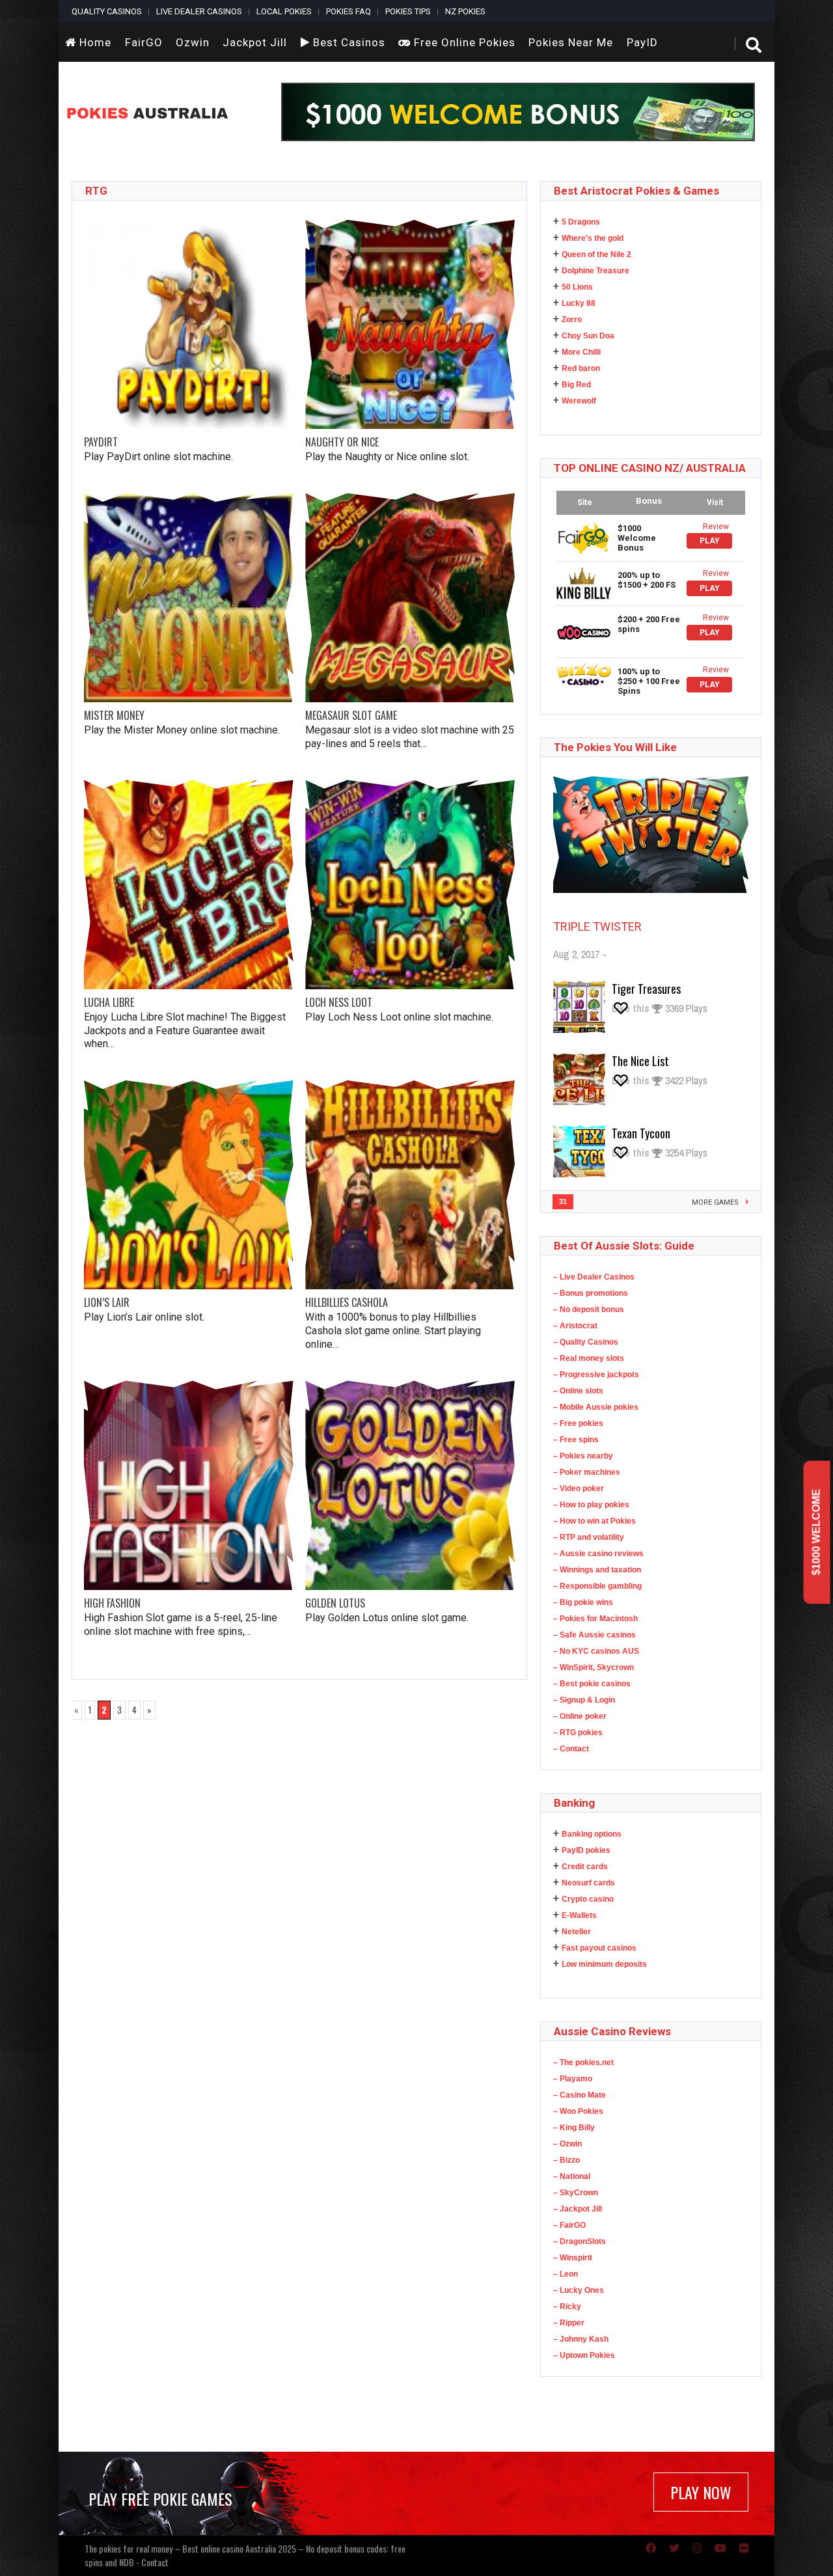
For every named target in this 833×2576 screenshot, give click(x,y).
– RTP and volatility (589, 1537)
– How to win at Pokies (594, 1521)
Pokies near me (571, 42)
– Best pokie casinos (592, 1684)
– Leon (566, 2274)
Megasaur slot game (351, 715)
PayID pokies (586, 1850)
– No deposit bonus (589, 1309)
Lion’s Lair (107, 1302)
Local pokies (284, 11)
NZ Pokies (465, 11)
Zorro (572, 320)
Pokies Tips (408, 11)
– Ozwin (567, 2144)
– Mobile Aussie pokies (596, 1407)
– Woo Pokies (578, 2111)
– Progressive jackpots (596, 1375)
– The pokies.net (583, 2062)
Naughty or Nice (342, 442)
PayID (642, 42)
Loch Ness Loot (339, 1002)
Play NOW (701, 2492)
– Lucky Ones (579, 2290)
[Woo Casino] (584, 632)
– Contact (571, 1749)
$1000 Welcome (816, 1532)
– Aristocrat (575, 1326)
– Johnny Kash (581, 2339)
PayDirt (101, 442)
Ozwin (193, 42)
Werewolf (579, 401)
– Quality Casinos (586, 1342)
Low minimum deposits (604, 1964)
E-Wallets (579, 1915)
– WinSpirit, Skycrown (594, 1667)
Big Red (576, 385)
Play (710, 541)
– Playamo (573, 2079)
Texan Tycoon (641, 1133)
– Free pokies (578, 1423)
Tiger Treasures (646, 989)
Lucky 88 (579, 303)
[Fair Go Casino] (584, 538)
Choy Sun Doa (588, 336)
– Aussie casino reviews (598, 1554)
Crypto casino (588, 1899)
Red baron (581, 368)
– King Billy (574, 2128)
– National (572, 2176)
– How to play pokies (591, 1505)
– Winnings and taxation (597, 1570)
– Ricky (567, 2307)
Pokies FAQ (348, 11)
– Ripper (569, 2323)
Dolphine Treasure (595, 271)
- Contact (152, 2562)
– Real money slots (589, 1358)
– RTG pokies (578, 1733)
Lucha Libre (109, 1002)
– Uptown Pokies (584, 2355)
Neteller (576, 1932)
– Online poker (580, 1716)
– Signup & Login (584, 1700)
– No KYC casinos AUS (596, 1651)
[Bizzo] (584, 674)
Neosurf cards (588, 1883)
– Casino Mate (580, 2095)
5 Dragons (581, 222)
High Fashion (112, 1603)
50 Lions (577, 287)
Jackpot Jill (255, 42)
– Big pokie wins (583, 1602)
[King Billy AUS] (584, 583)
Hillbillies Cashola (347, 1302)
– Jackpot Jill (578, 2209)
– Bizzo (567, 2160)
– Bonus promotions (591, 1293)
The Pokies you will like (615, 747)
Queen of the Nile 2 (596, 254)
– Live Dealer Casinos (594, 1277)
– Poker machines (587, 1472)
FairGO (144, 42)
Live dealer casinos (199, 11)
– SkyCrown (576, 2193)
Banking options (592, 1834)
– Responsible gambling (597, 1586)
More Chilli (581, 352)
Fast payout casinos (599, 1948)
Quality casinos (107, 11)
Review (716, 527)
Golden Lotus (335, 1603)
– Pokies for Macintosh (595, 1619)
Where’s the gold (593, 238)
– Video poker (579, 1488)
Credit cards (585, 1867)
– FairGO (569, 2225)
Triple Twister (597, 926)
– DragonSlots (580, 2241)
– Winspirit (573, 2258)
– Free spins (576, 1440)
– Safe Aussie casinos (594, 1635)
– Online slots (578, 1391)
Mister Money (114, 715)
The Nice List (640, 1061)
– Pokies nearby (583, 1456)
